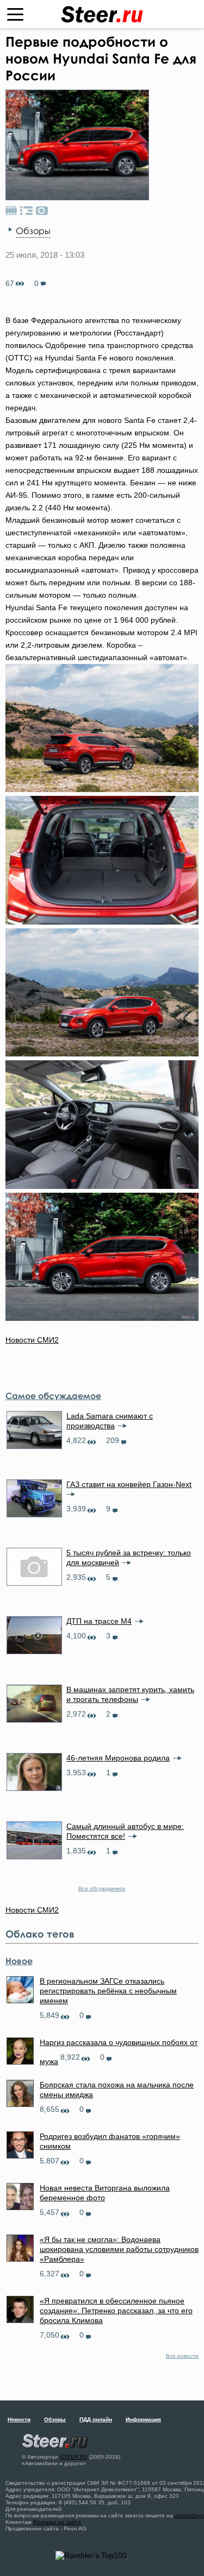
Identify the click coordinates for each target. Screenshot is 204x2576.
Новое (19, 1961)
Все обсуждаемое (102, 1888)
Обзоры (33, 231)
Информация (143, 2419)
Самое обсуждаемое (53, 1396)
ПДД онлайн (96, 2419)
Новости (19, 2419)
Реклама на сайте (57, 2522)
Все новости (182, 2356)
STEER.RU (74, 2457)
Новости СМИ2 (32, 1340)
